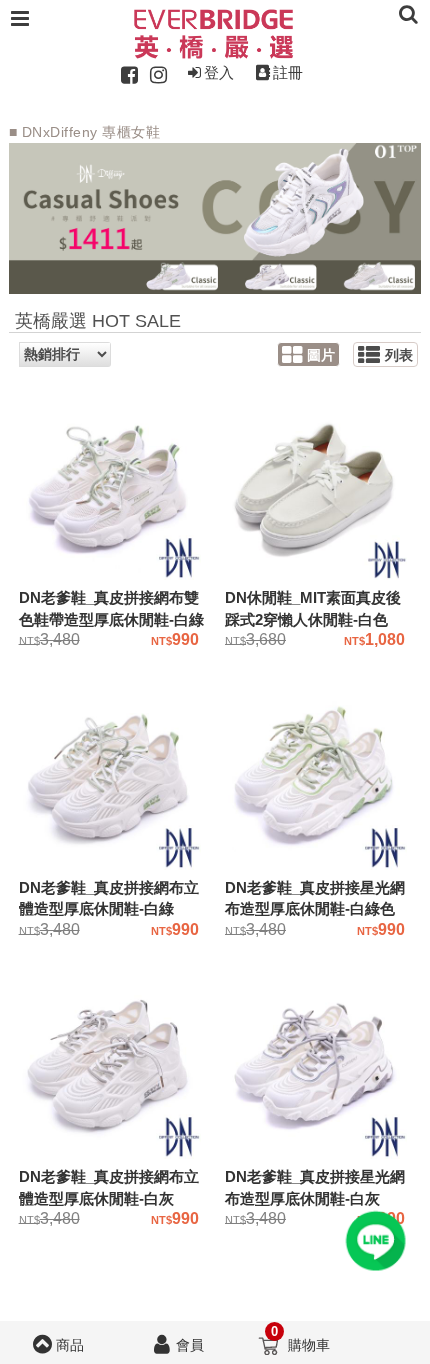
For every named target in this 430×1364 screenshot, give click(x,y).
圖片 (321, 355)
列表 (399, 355)
